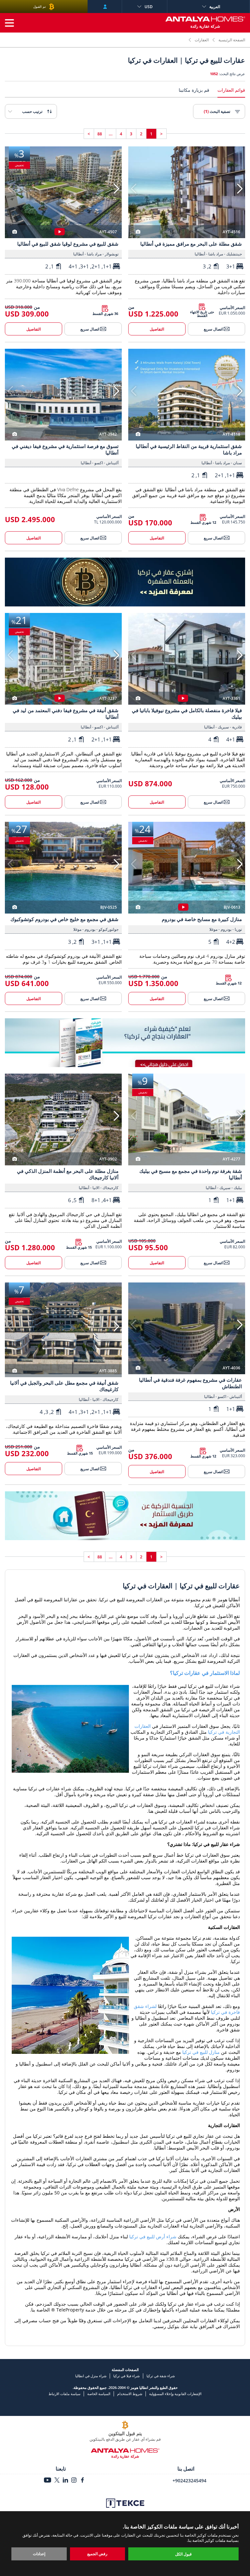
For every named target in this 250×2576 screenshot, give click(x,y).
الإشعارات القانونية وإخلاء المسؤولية (175, 2394)
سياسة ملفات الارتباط (64, 2394)
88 (100, 134)
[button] (240, 189)
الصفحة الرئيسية (232, 40)
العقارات (202, 40)
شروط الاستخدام (130, 2394)
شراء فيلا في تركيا (126, 2376)
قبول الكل (183, 2554)
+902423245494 (189, 2481)
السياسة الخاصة (99, 2394)
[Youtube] (48, 2481)
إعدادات (39, 2554)
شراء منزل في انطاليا (91, 2376)
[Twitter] (57, 2481)
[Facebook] (82, 2481)
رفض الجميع (97, 2554)
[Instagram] (74, 2481)
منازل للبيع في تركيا (201, 2052)
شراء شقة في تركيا (161, 2376)
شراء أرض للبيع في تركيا (153, 2237)
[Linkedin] (65, 2481)
